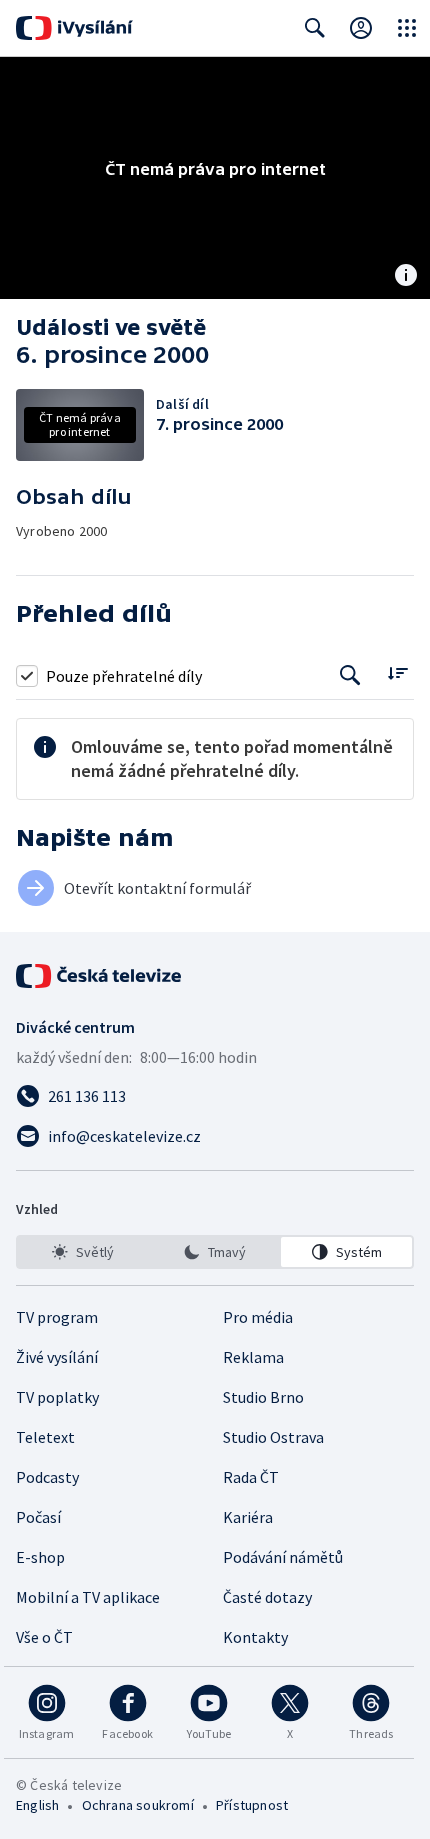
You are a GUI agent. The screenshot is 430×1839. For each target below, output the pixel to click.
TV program (57, 1317)
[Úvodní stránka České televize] (100, 976)
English (37, 1805)
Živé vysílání (57, 1357)
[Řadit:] (397, 673)
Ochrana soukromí (138, 1805)
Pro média (258, 1317)
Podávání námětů (283, 1557)
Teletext (45, 1437)
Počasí (38, 1517)
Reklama (253, 1357)
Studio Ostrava (273, 1437)
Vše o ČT (44, 1637)
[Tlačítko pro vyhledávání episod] (350, 675)
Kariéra (248, 1517)
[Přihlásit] (361, 28)
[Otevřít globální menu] (407, 28)
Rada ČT (251, 1477)
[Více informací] (406, 277)
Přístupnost (252, 1805)
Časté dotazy (267, 1597)
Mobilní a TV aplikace (88, 1597)
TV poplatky (57, 1397)
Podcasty (47, 1477)
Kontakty (255, 1637)
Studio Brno (263, 1397)
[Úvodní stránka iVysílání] (74, 28)
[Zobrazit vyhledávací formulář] (315, 28)
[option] (83, 1252)
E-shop (40, 1557)
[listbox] (215, 1252)
